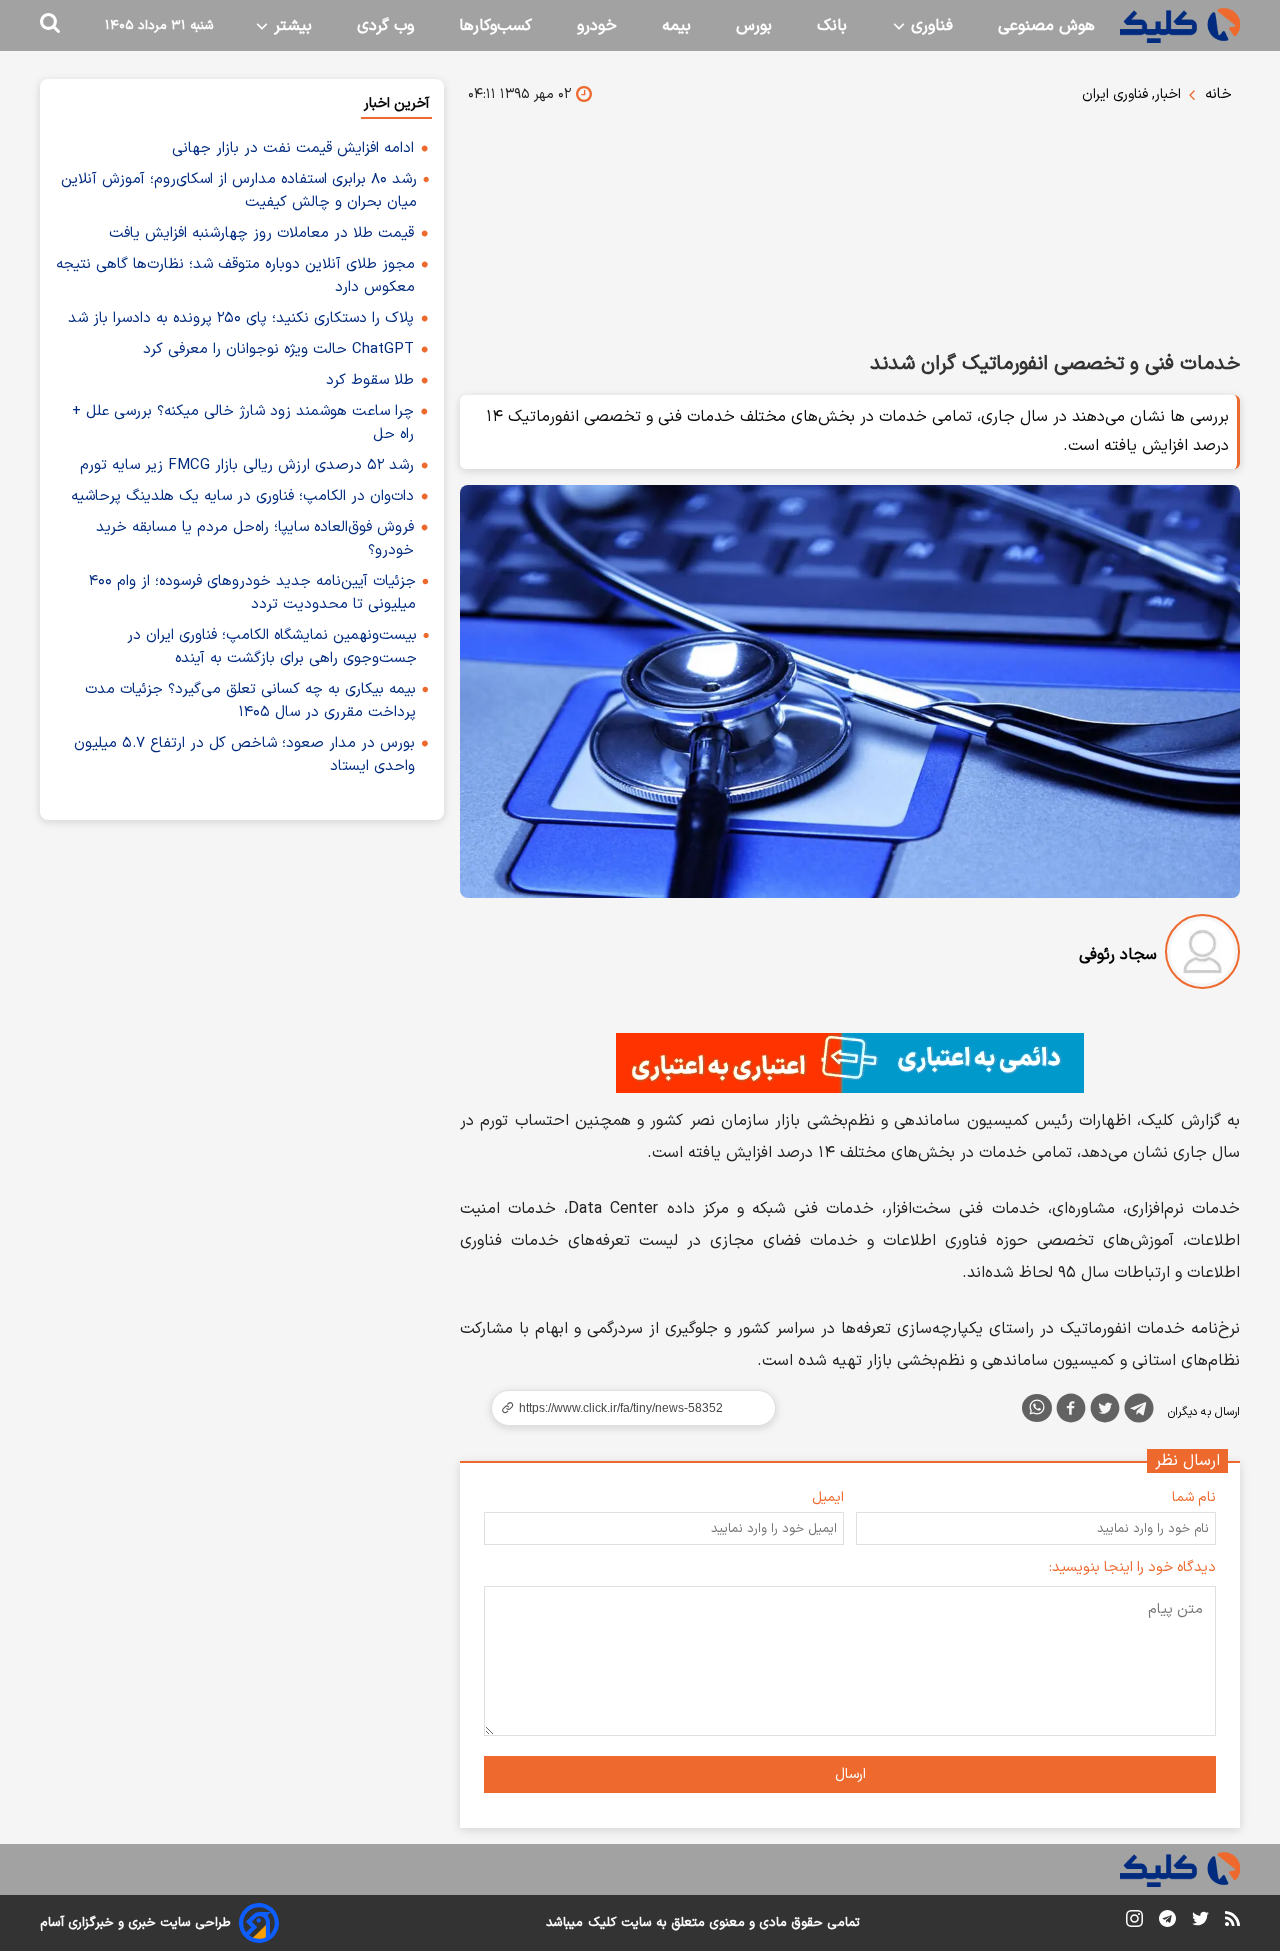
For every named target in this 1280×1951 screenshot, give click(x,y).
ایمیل (828, 1497)
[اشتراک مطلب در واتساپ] (1037, 1408)
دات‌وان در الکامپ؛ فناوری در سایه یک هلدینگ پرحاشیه (242, 496)
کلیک (602, 1923)
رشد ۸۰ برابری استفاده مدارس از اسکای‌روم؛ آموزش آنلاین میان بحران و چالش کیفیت (239, 191)
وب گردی (385, 26)
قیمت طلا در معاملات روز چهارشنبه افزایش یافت (261, 233)
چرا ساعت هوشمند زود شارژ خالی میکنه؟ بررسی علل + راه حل (243, 423)
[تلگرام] (1139, 1412)
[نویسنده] (1202, 955)
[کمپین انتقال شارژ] (850, 1063)
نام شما (1194, 1497)
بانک (832, 26)
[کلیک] (1180, 25)
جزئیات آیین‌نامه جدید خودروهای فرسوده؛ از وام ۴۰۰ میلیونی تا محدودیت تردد (252, 593)
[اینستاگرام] (1134, 1922)
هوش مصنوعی (1046, 26)
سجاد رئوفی (1118, 955)
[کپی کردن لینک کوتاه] (625, 1408)
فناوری (929, 26)
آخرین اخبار (396, 103)
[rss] (1232, 1922)
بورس (754, 26)
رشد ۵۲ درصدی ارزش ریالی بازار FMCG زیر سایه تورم (247, 465)
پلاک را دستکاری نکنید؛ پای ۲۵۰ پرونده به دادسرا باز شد (241, 318)
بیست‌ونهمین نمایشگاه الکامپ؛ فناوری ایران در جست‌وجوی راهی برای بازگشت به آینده (272, 647)
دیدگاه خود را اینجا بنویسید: (1132, 1567)
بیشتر (290, 26)
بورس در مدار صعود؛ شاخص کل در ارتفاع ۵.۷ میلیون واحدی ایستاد (244, 755)
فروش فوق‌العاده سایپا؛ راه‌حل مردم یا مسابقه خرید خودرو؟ (255, 539)
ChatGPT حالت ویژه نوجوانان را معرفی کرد (278, 349)
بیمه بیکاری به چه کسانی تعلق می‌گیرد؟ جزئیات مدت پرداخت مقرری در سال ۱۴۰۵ (250, 701)
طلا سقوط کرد (370, 380)
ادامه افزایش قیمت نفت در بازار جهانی (293, 148)
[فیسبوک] (1071, 1412)
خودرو (597, 26)
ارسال (850, 1774)
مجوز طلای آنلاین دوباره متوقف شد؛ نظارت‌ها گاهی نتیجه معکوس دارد (235, 276)
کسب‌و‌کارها (495, 26)
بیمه (676, 26)
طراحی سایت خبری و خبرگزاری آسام (135, 1923)
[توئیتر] (1105, 1412)
